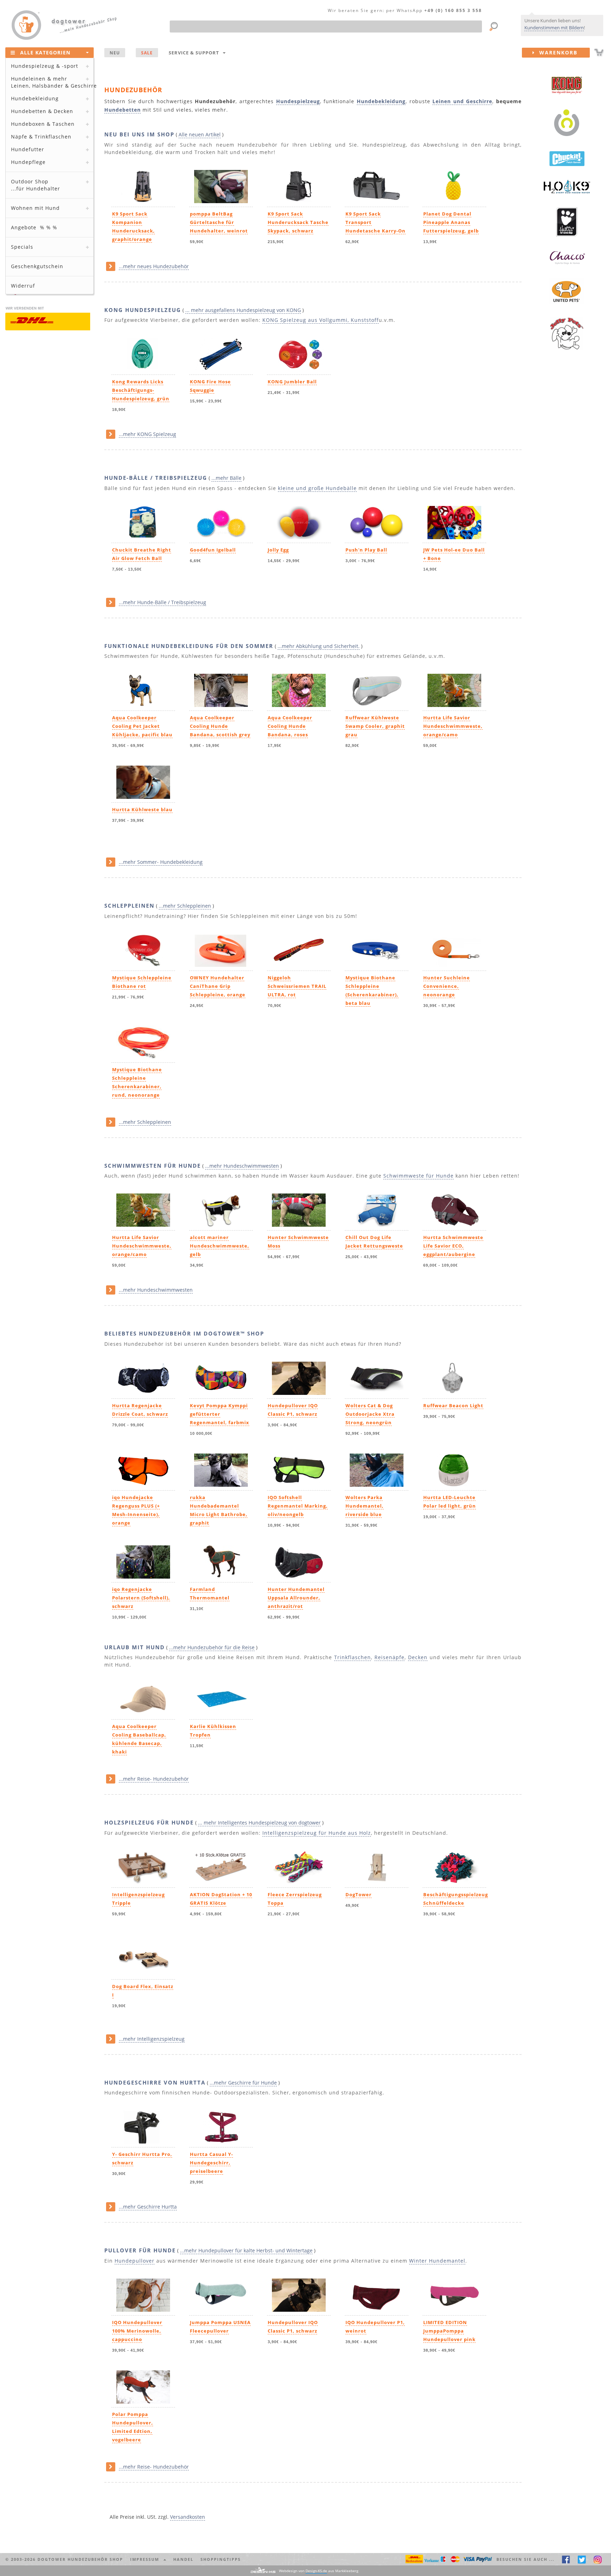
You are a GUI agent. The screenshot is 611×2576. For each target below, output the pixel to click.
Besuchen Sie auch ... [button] (525, 2559)
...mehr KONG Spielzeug (147, 434)
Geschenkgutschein (37, 266)
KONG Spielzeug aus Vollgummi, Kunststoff (321, 320)
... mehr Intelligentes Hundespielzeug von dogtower (259, 1823)
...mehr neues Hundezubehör (154, 266)
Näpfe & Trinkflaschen (41, 137)
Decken (418, 1657)
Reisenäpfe (389, 1657)
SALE (147, 53)
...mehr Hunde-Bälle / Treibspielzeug (162, 602)
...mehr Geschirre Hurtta (148, 2207)
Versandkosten (188, 2517)
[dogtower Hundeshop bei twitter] (582, 2559)
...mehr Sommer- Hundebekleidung (161, 862)
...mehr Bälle (226, 478)
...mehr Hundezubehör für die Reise (212, 1647)
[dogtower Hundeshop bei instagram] (598, 2559)
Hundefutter (28, 149)
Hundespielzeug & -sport (45, 66)
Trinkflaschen (353, 1657)
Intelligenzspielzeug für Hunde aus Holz (317, 1833)
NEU (115, 53)
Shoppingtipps (221, 2559)
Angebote (34, 227)
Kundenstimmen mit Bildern (554, 28)
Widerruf (23, 286)
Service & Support (195, 53)
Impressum (146, 2559)
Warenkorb (556, 52)
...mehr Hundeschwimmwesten (242, 1166)
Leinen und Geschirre (462, 101)
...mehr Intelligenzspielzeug (152, 2039)
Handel (183, 2559)
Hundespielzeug (298, 101)
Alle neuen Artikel (200, 134)
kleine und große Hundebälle (317, 488)
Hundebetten (123, 110)
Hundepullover (135, 2261)
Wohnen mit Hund (35, 208)
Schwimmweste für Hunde (418, 1176)
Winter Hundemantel (437, 2261)
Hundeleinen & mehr (52, 82)
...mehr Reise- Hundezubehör (154, 1779)
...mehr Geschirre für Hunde (243, 2083)
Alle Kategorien (45, 52)
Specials (22, 247)
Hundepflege (28, 162)
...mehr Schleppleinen (185, 906)
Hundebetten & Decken (42, 111)
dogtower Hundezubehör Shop (80, 2559)
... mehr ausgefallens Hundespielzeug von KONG (243, 310)
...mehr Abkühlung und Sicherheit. (319, 646)
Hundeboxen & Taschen (43, 124)
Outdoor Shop (36, 185)
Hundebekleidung (35, 98)
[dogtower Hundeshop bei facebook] (566, 2559)
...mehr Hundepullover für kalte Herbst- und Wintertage (246, 2250)
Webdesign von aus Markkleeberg (319, 2571)
